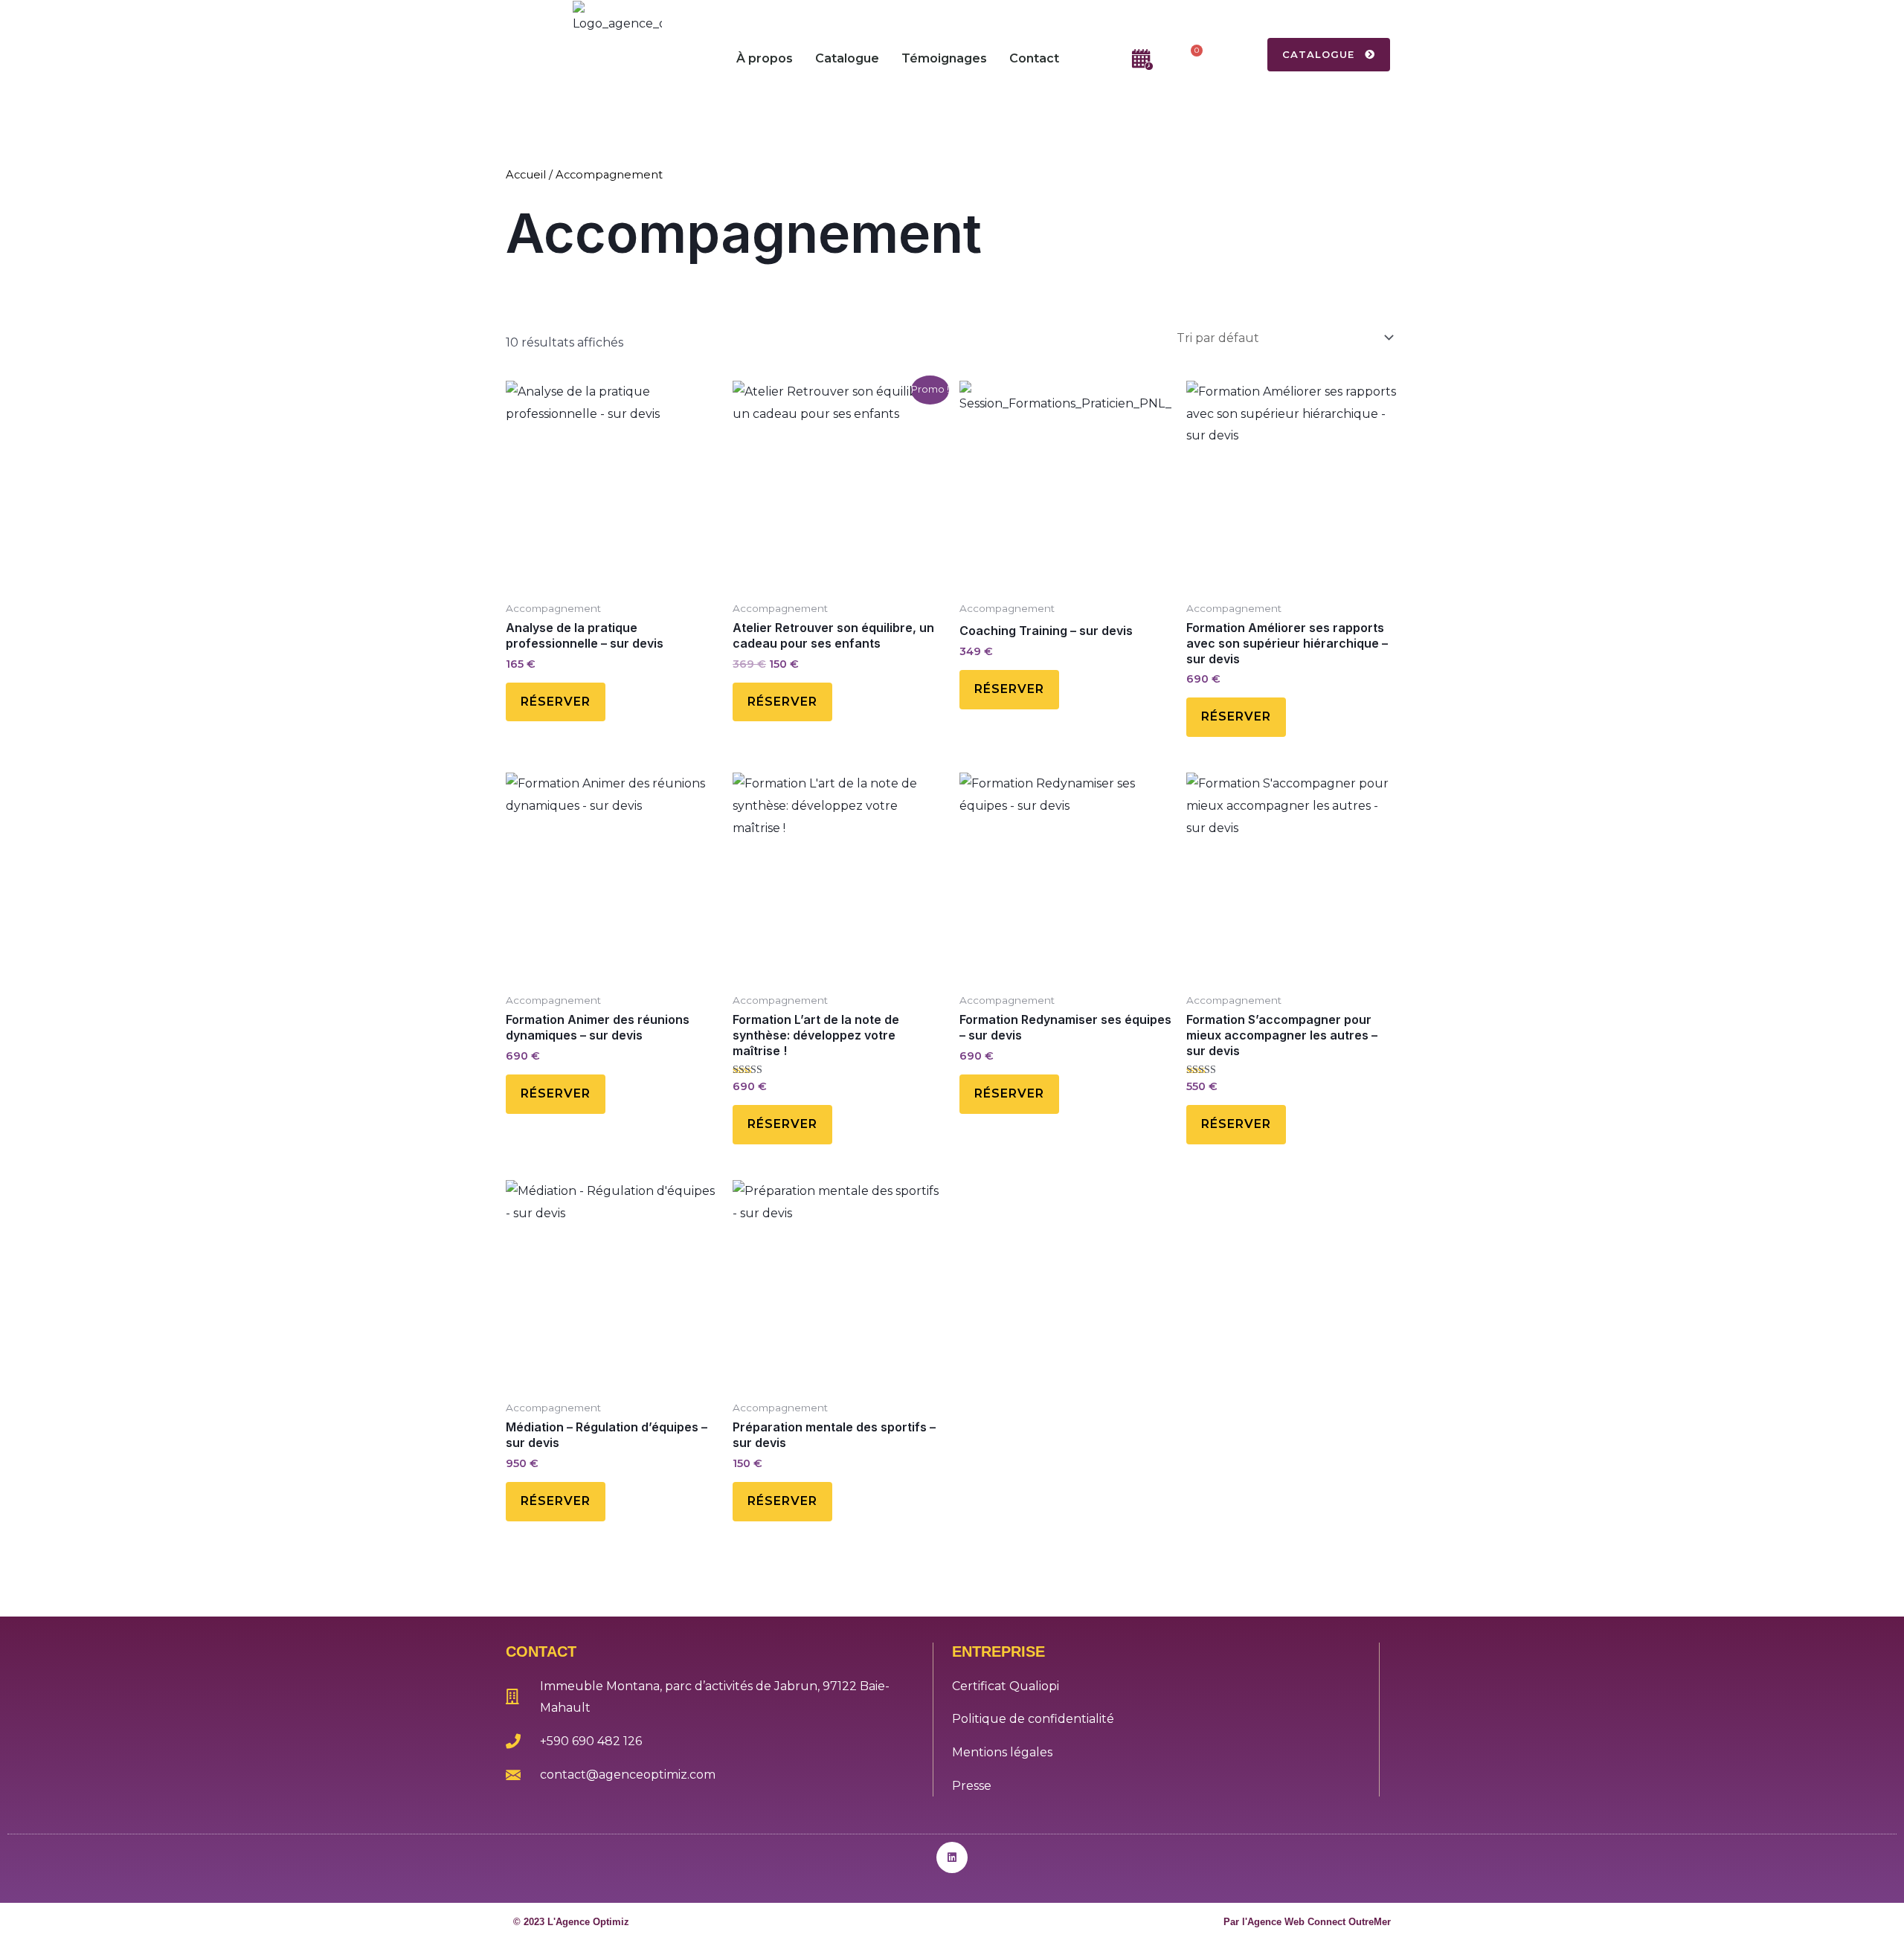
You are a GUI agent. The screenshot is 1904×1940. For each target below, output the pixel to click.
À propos (765, 58)
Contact (1034, 58)
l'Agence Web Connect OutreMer (1316, 1922)
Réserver (556, 702)
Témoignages (944, 58)
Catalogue (847, 58)
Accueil (526, 175)
